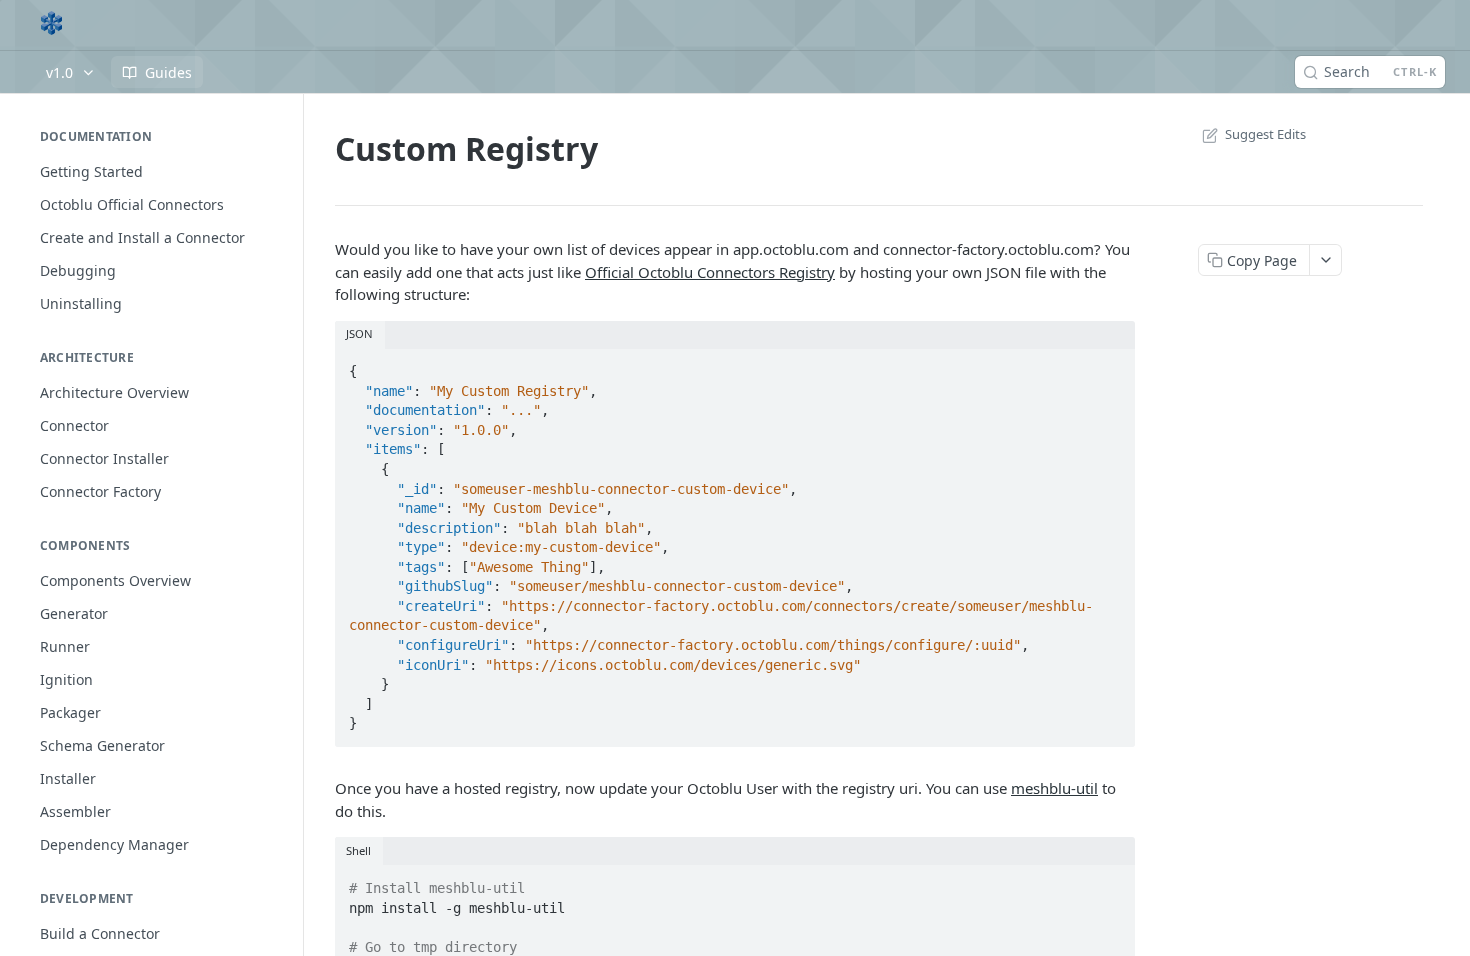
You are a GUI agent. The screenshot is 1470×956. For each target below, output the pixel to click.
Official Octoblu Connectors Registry (710, 272)
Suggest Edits (1265, 134)
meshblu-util (1054, 788)
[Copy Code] (1111, 365)
